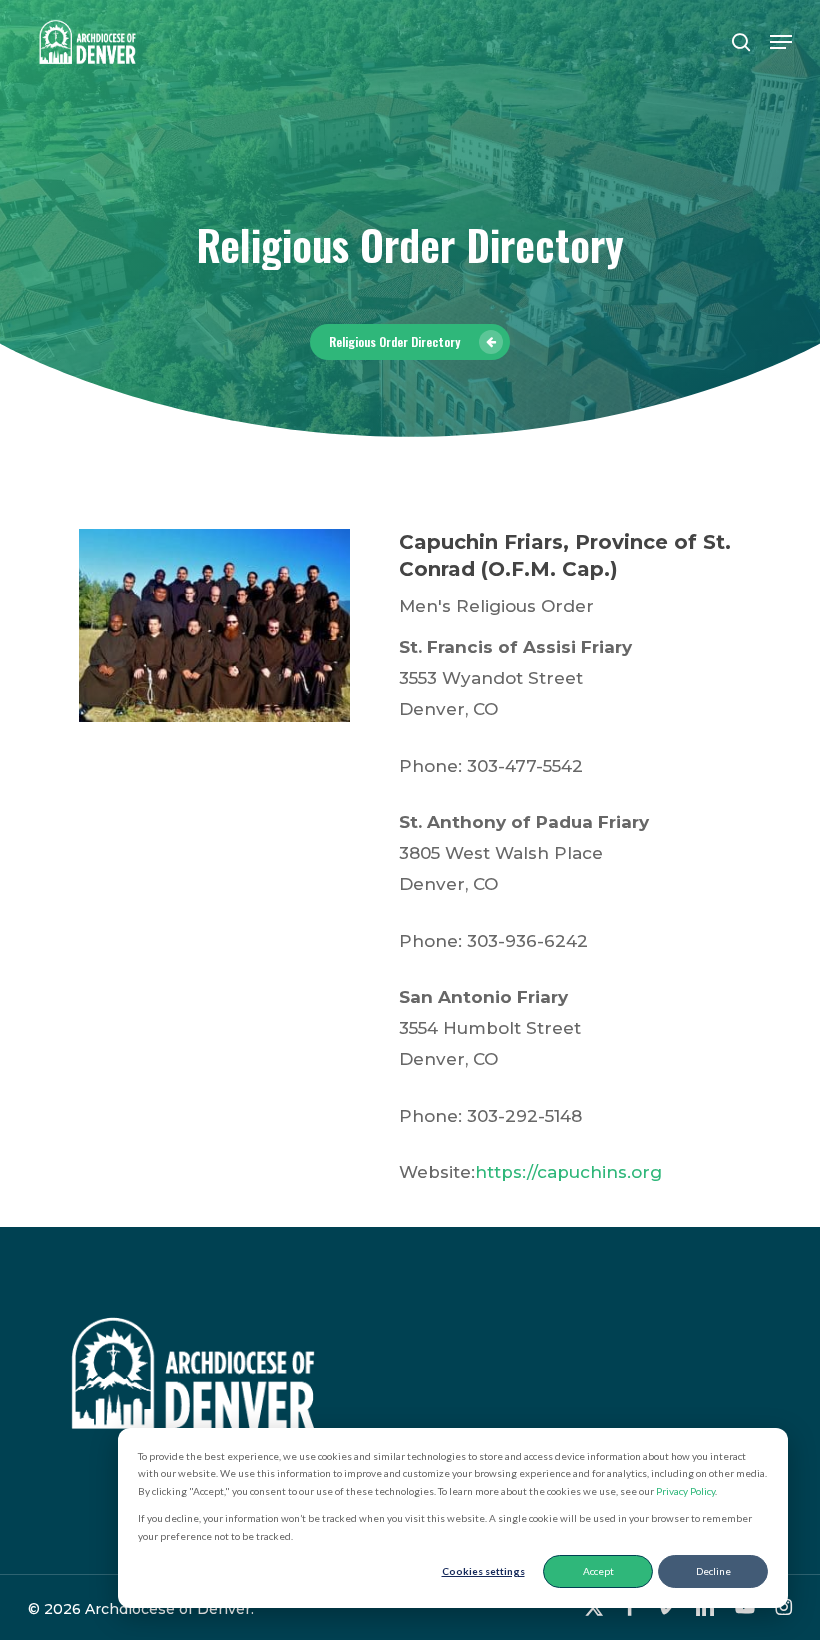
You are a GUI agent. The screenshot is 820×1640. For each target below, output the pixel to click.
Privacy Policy (685, 1491)
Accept (598, 1571)
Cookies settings (483, 1571)
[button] (781, 42)
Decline (713, 1571)
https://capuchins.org (568, 1172)
